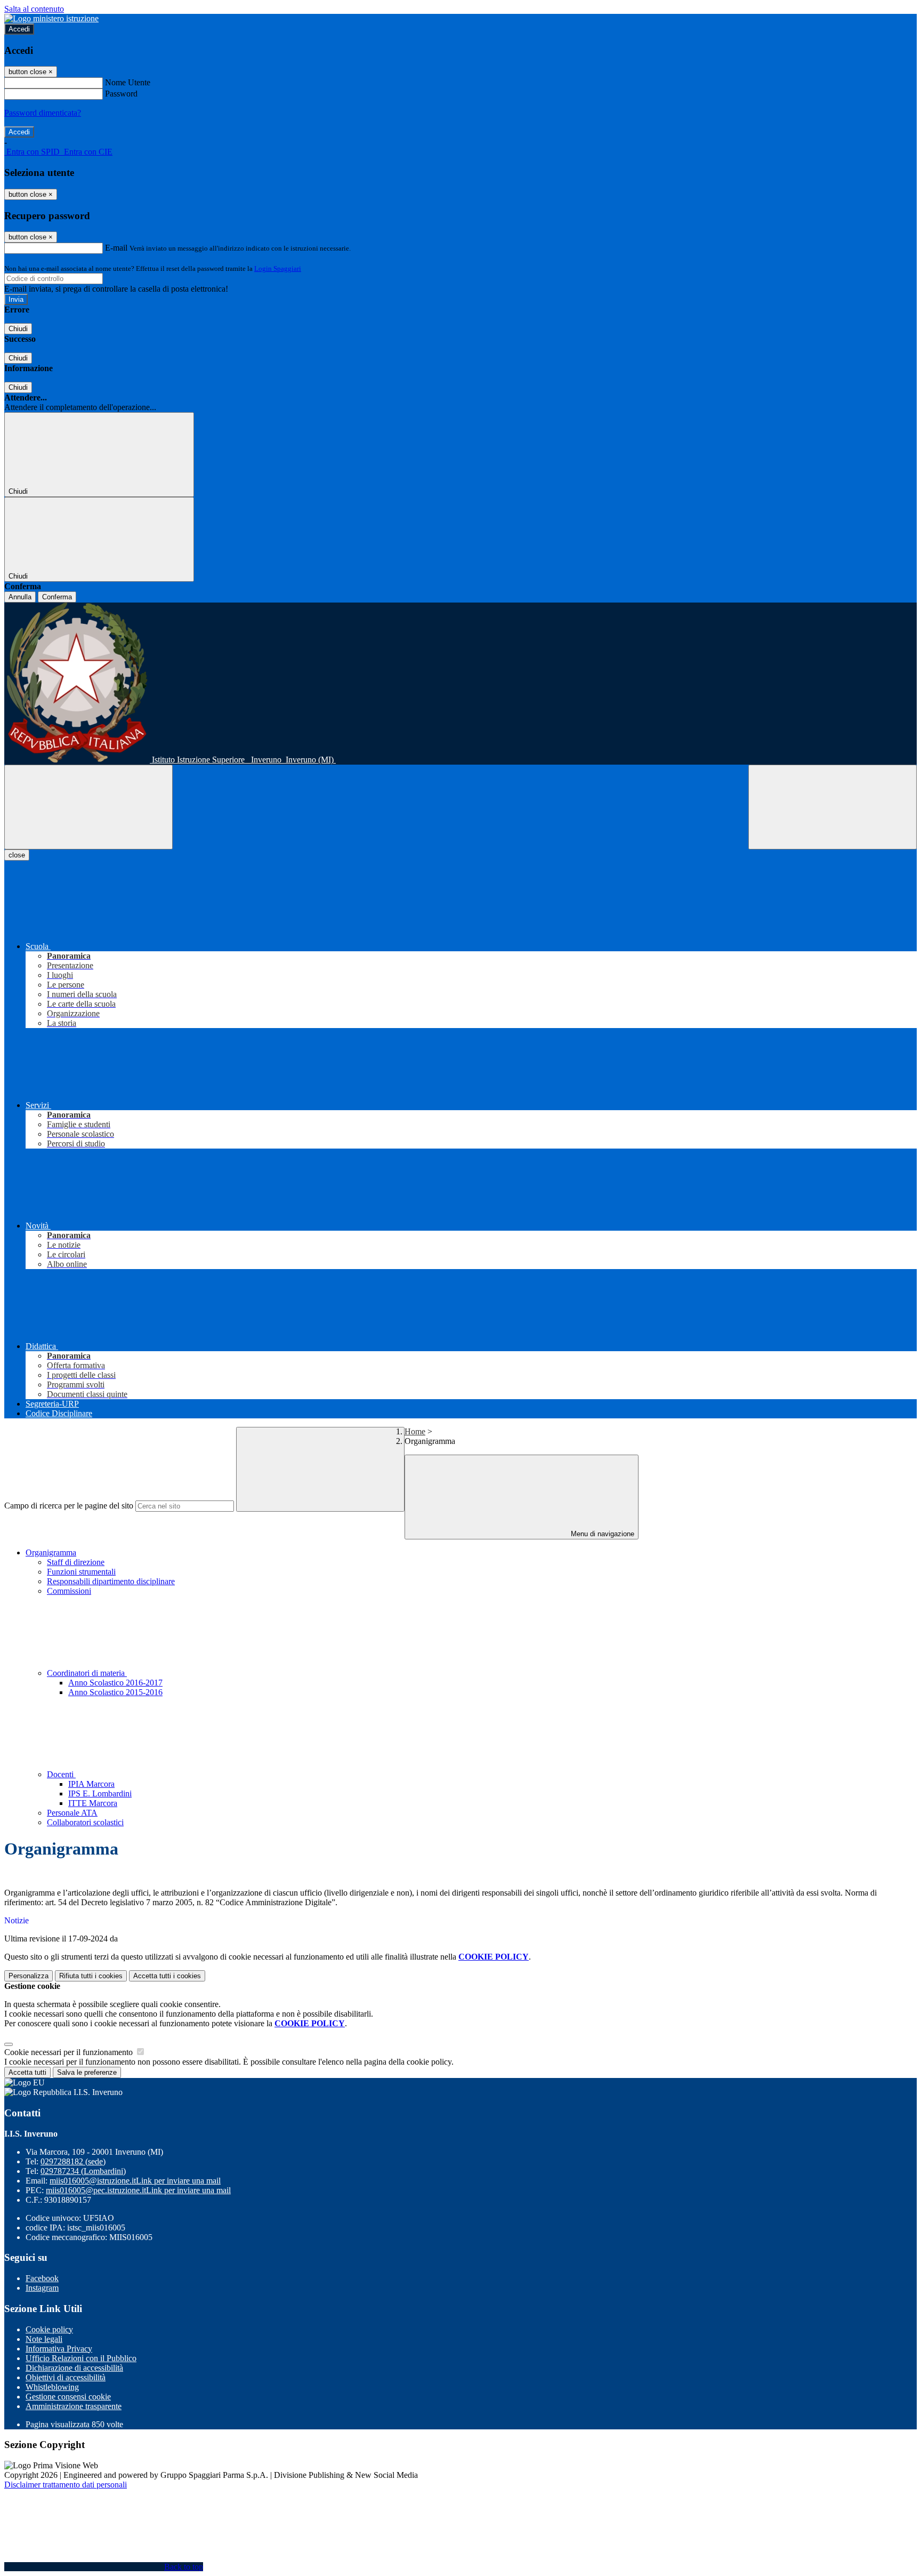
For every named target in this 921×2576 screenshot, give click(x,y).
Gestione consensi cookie (68, 2397)
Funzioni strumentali (81, 1572)
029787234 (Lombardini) (83, 2171)
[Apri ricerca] (833, 807)
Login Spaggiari (278, 268)
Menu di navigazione (601, 1534)
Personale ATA (72, 1813)
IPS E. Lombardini (100, 1793)
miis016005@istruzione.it (135, 2181)
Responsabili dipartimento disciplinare (111, 1581)
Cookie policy (49, 2329)
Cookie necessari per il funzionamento (70, 2052)
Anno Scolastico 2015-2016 (115, 1692)
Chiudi (18, 329)
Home (415, 1431)
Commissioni (69, 1591)
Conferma (57, 597)
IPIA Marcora (91, 1784)
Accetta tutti (167, 1976)
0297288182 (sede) (73, 2161)
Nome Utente (128, 82)
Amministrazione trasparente (74, 2406)
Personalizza (29, 1976)
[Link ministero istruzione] (51, 18)
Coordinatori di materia (87, 1673)
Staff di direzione (76, 1562)
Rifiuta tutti (91, 1976)
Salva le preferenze (87, 2072)
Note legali (44, 2339)
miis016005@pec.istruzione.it (138, 2190)
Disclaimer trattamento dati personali (66, 2485)
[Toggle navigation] (88, 807)
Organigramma (51, 1552)
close (17, 855)
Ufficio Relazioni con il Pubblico (81, 2358)
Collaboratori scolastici (85, 1822)
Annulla (20, 597)
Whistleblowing (52, 2387)
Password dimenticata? (43, 113)
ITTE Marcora (93, 1803)
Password (121, 94)
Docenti (61, 1774)
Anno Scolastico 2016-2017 (115, 1683)
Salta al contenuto (34, 9)
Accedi (19, 29)
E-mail (116, 248)
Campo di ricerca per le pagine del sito (69, 1506)
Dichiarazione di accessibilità (74, 2368)
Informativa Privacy (59, 2349)
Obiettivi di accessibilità (66, 2377)
